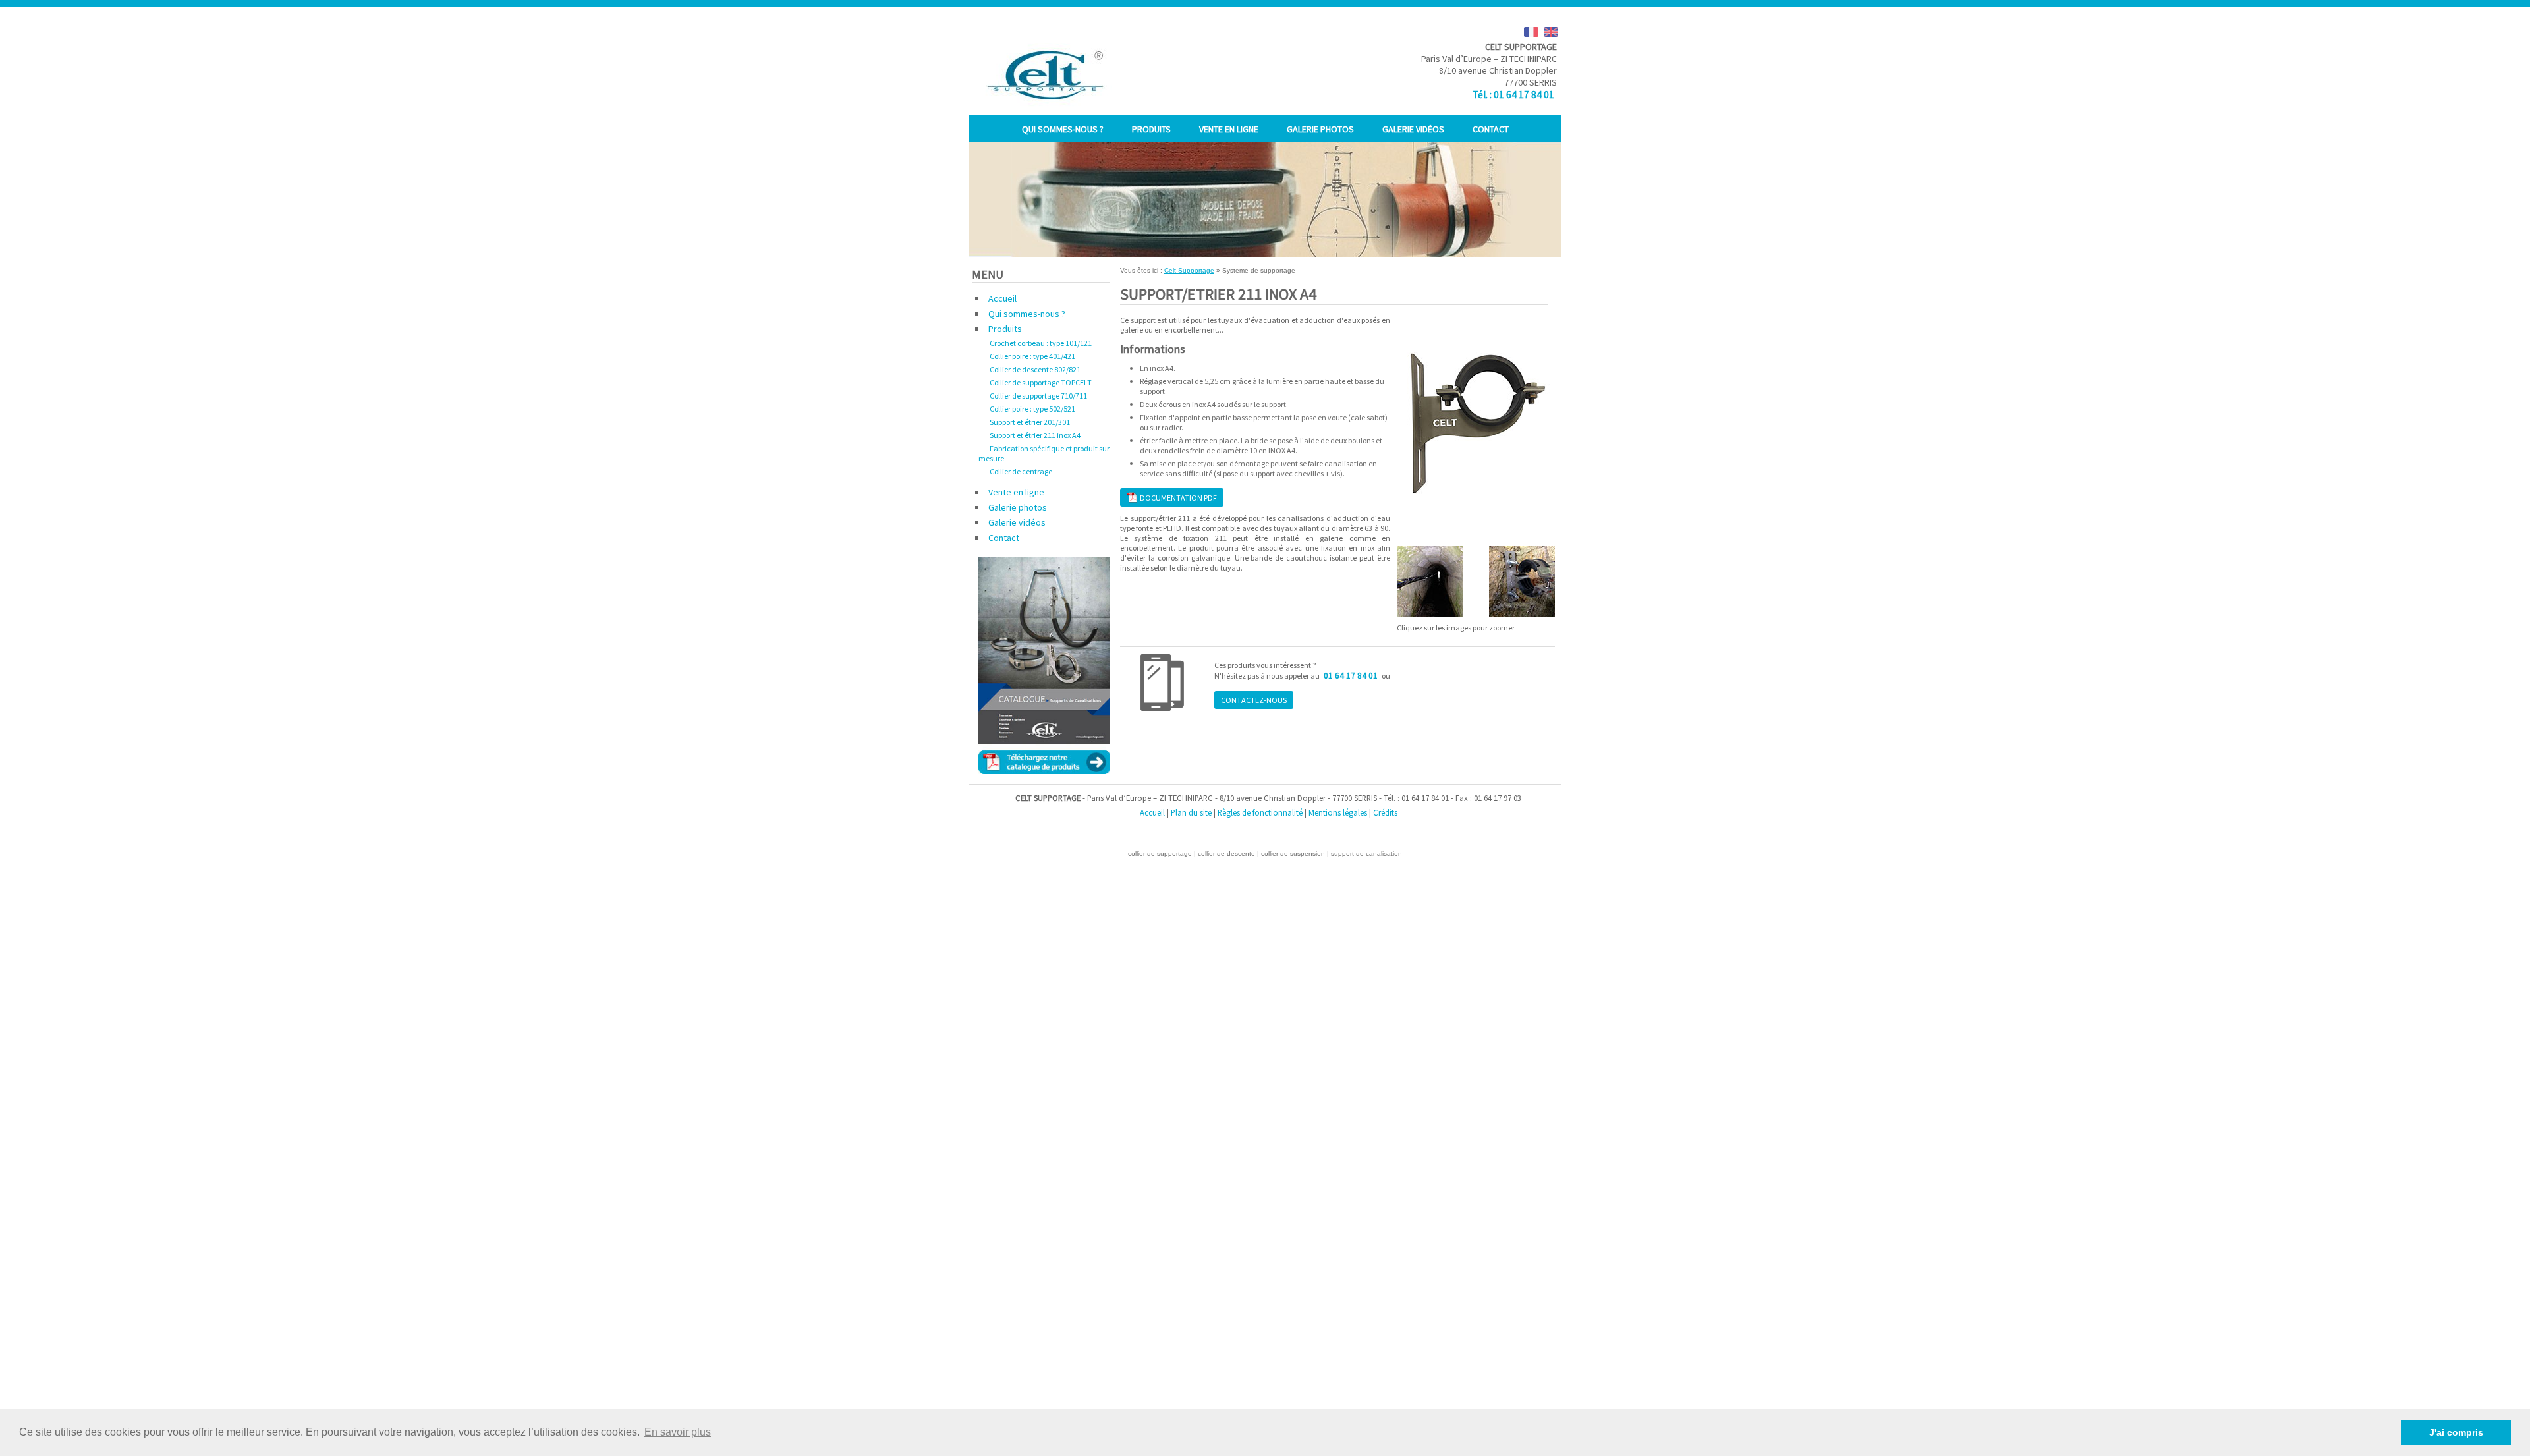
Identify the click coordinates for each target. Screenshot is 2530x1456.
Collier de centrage (1021, 471)
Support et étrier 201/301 (1030, 422)
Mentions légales (1338, 812)
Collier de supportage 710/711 (1038, 396)
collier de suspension (1293, 854)
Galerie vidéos (1413, 129)
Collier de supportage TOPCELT (1041, 382)
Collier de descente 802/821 (1035, 369)
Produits (1151, 129)
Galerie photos (1320, 129)
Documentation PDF (1177, 498)
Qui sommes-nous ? (1063, 129)
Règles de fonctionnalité (1260, 812)
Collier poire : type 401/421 (1032, 356)
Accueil (1002, 298)
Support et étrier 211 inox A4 (1035, 435)
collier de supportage (1160, 854)
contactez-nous (1254, 700)
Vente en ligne (1229, 129)
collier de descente (1226, 854)
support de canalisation (1366, 854)
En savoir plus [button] (678, 1432)
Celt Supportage (1189, 270)
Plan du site (1191, 812)
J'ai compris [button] (2456, 1432)
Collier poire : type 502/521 (1032, 409)
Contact (1491, 129)
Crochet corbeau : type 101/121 (1041, 343)
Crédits (1385, 812)
